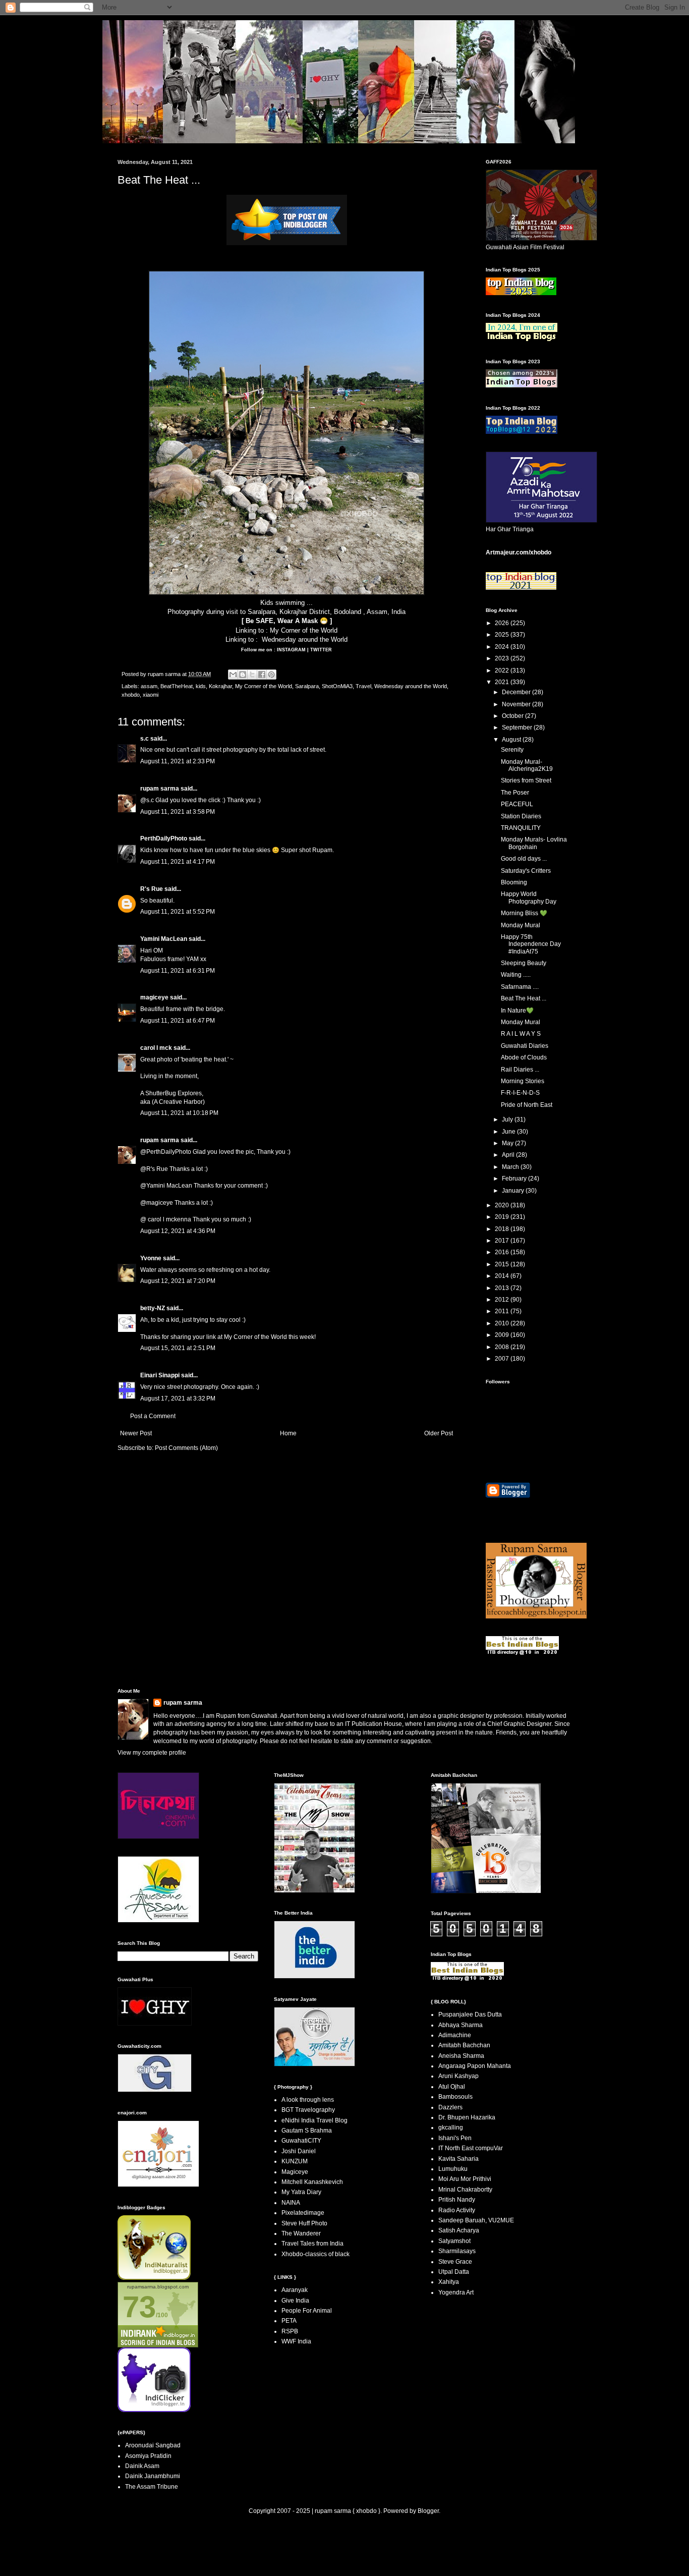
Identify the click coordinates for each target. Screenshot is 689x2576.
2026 (503, 623)
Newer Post (136, 1433)
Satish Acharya (459, 2230)
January (514, 1191)
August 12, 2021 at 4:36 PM (178, 1231)
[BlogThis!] (243, 675)
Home (288, 1433)
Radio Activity (457, 2210)
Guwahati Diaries (525, 1046)
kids (201, 686)
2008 (503, 1347)
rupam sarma (160, 789)
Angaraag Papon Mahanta (475, 2066)
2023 (503, 658)
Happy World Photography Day (529, 898)
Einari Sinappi (160, 1375)
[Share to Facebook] (262, 675)
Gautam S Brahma (307, 2131)
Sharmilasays (457, 2251)
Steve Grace (455, 2262)
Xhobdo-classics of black (315, 2254)
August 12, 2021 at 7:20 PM (178, 1281)
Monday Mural (521, 925)
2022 (503, 670)
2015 (503, 1264)
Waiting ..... (516, 975)
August (512, 740)
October (513, 716)
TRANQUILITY (521, 828)
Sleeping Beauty (524, 963)
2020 (503, 1205)
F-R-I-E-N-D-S (520, 1093)
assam (149, 686)
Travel (363, 686)
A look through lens (308, 2100)
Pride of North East (527, 1105)
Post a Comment (153, 1416)
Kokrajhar (220, 686)
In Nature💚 (517, 1011)
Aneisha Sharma (461, 2056)
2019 (503, 1217)
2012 (503, 1300)
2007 (503, 1359)
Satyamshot (454, 2241)
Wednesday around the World (305, 639)
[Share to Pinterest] (271, 675)
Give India (295, 2301)
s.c (145, 739)
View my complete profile (152, 1753)
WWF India (296, 2341)
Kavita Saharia (458, 2159)
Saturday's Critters (526, 871)
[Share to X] (252, 675)
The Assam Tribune (152, 2487)
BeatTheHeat (177, 686)
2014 (503, 1276)
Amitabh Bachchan (464, 2045)
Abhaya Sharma (461, 2025)
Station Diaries (521, 816)
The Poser (515, 793)
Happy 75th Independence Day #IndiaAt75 (531, 944)
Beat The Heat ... (524, 998)
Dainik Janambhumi (153, 2476)
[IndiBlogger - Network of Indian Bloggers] (154, 2278)
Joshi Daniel (299, 2151)
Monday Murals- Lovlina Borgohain (534, 843)
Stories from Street (526, 780)
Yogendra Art (456, 2292)
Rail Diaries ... (520, 1070)
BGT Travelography (308, 2110)
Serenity (512, 750)
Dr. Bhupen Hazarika (467, 2117)
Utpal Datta (454, 2272)
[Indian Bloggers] (287, 243)
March (511, 1167)
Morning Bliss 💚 (524, 913)
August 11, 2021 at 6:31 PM (178, 971)
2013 (503, 1288)
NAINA (291, 2203)
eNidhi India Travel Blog (314, 2120)
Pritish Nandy (457, 2200)
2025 (503, 635)
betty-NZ (153, 1308)
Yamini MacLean (164, 939)
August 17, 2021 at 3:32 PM (178, 1398)
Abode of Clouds (524, 1057)
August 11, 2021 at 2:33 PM (178, 761)
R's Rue (152, 889)
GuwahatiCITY (301, 2141)
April (509, 1155)
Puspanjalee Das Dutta (470, 2014)
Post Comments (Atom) (186, 1448)
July (508, 1119)
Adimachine (455, 2035)
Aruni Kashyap (458, 2076)
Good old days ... (524, 859)
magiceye (154, 997)
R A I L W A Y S (521, 1034)
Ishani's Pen (455, 2138)
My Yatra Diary (301, 2192)
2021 (503, 682)
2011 (503, 1311)
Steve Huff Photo (304, 2223)
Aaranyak (295, 2290)
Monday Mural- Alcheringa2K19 (527, 765)
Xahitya (449, 2282)
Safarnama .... (520, 987)
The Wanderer (301, 2233)
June (509, 1132)
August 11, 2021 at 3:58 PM (178, 812)
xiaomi (151, 695)
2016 (503, 1252)
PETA (289, 2321)
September (518, 727)
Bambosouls (455, 2097)
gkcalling (451, 2127)
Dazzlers (450, 2107)
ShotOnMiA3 (337, 686)
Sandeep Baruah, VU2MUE (476, 2220)
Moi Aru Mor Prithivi (465, 2179)
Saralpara (307, 686)
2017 (503, 1241)
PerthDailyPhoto (164, 838)
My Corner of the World (304, 630)
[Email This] (233, 675)
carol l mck (156, 1048)
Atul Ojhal (452, 2087)
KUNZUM (295, 2161)
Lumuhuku (453, 2169)
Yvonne (151, 1258)
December (517, 692)
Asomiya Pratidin (148, 2456)
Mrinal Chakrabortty (465, 2190)
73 (139, 2307)
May (508, 1143)
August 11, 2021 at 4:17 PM (178, 862)
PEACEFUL (517, 804)
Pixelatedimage (303, 2213)
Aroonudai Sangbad (153, 2445)
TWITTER (321, 650)
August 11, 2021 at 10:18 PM (179, 1113)
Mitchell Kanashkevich (312, 2182)
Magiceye (295, 2172)
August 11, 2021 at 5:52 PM (178, 912)
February (515, 1179)
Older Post (439, 1433)
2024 (503, 647)
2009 (503, 1335)
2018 (503, 1229)
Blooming (514, 882)
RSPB (290, 2331)
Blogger (428, 2511)
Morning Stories (523, 1081)
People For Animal (307, 2311)
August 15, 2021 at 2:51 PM (178, 1348)
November (517, 704)
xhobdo (131, 695)
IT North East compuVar (471, 2148)
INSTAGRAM (291, 650)
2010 (503, 1323)
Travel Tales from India (312, 2244)
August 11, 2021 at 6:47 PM (178, 1021)
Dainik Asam (142, 2466)
